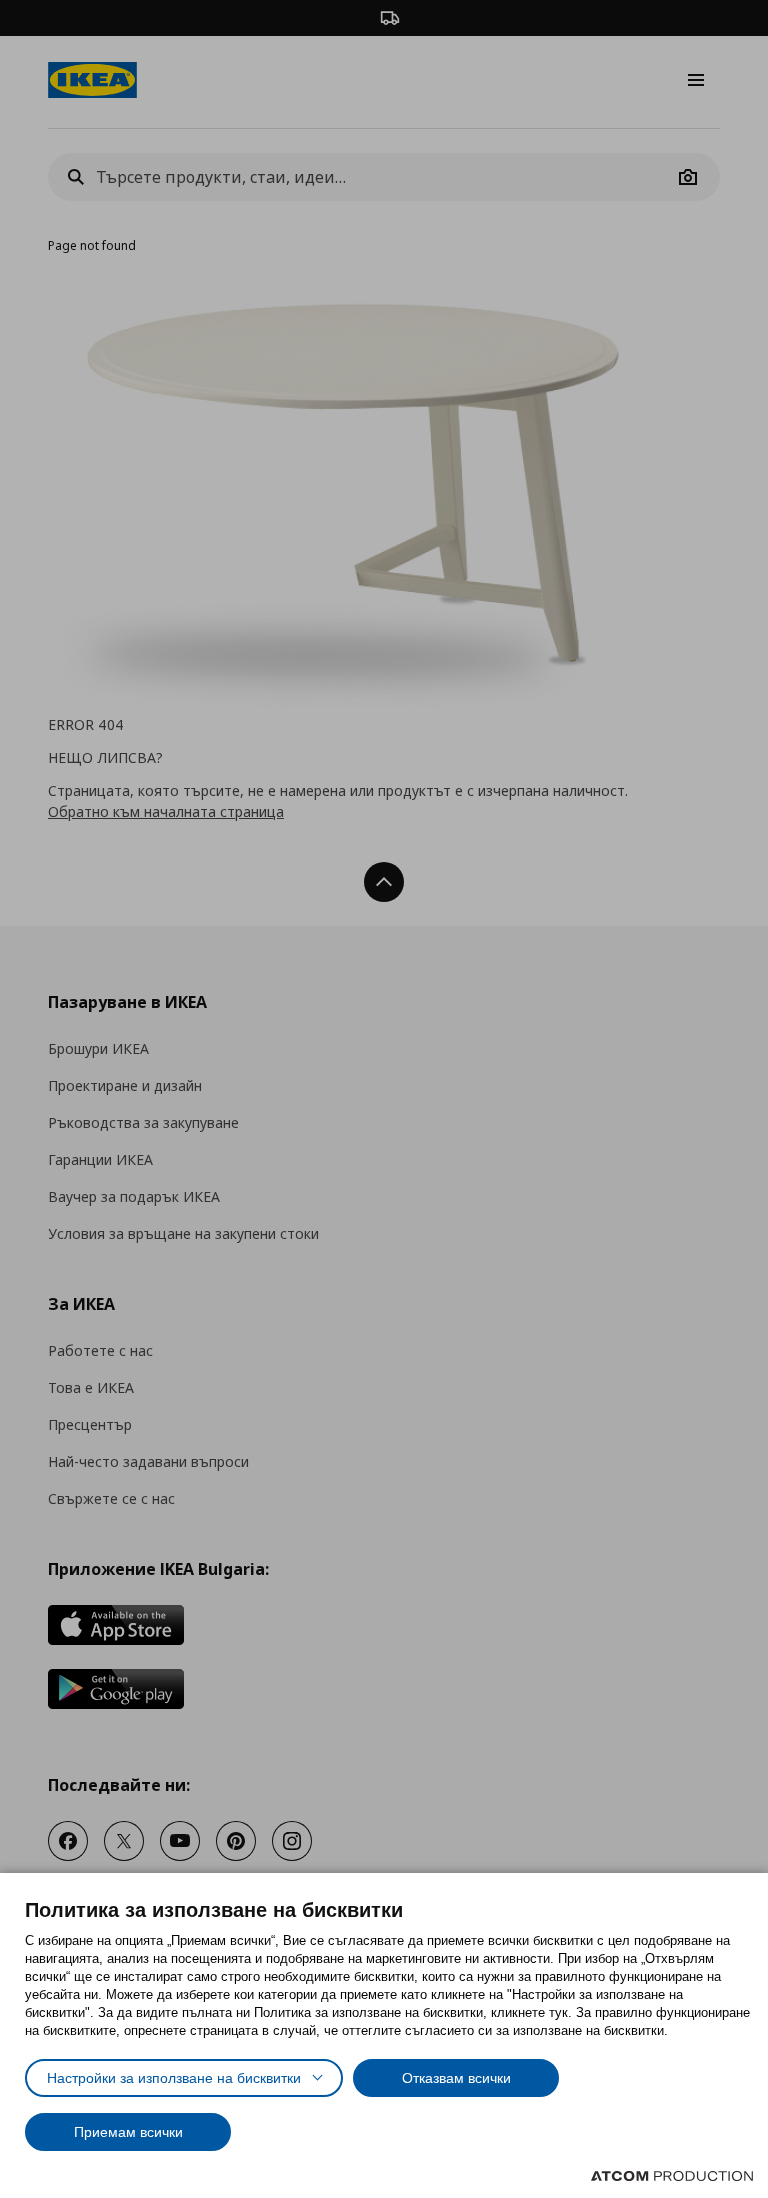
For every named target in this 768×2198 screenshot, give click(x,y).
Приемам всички (128, 2132)
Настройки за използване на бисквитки (174, 2078)
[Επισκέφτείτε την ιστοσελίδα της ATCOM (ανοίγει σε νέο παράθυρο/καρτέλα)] (672, 2176)
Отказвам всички (456, 2078)
